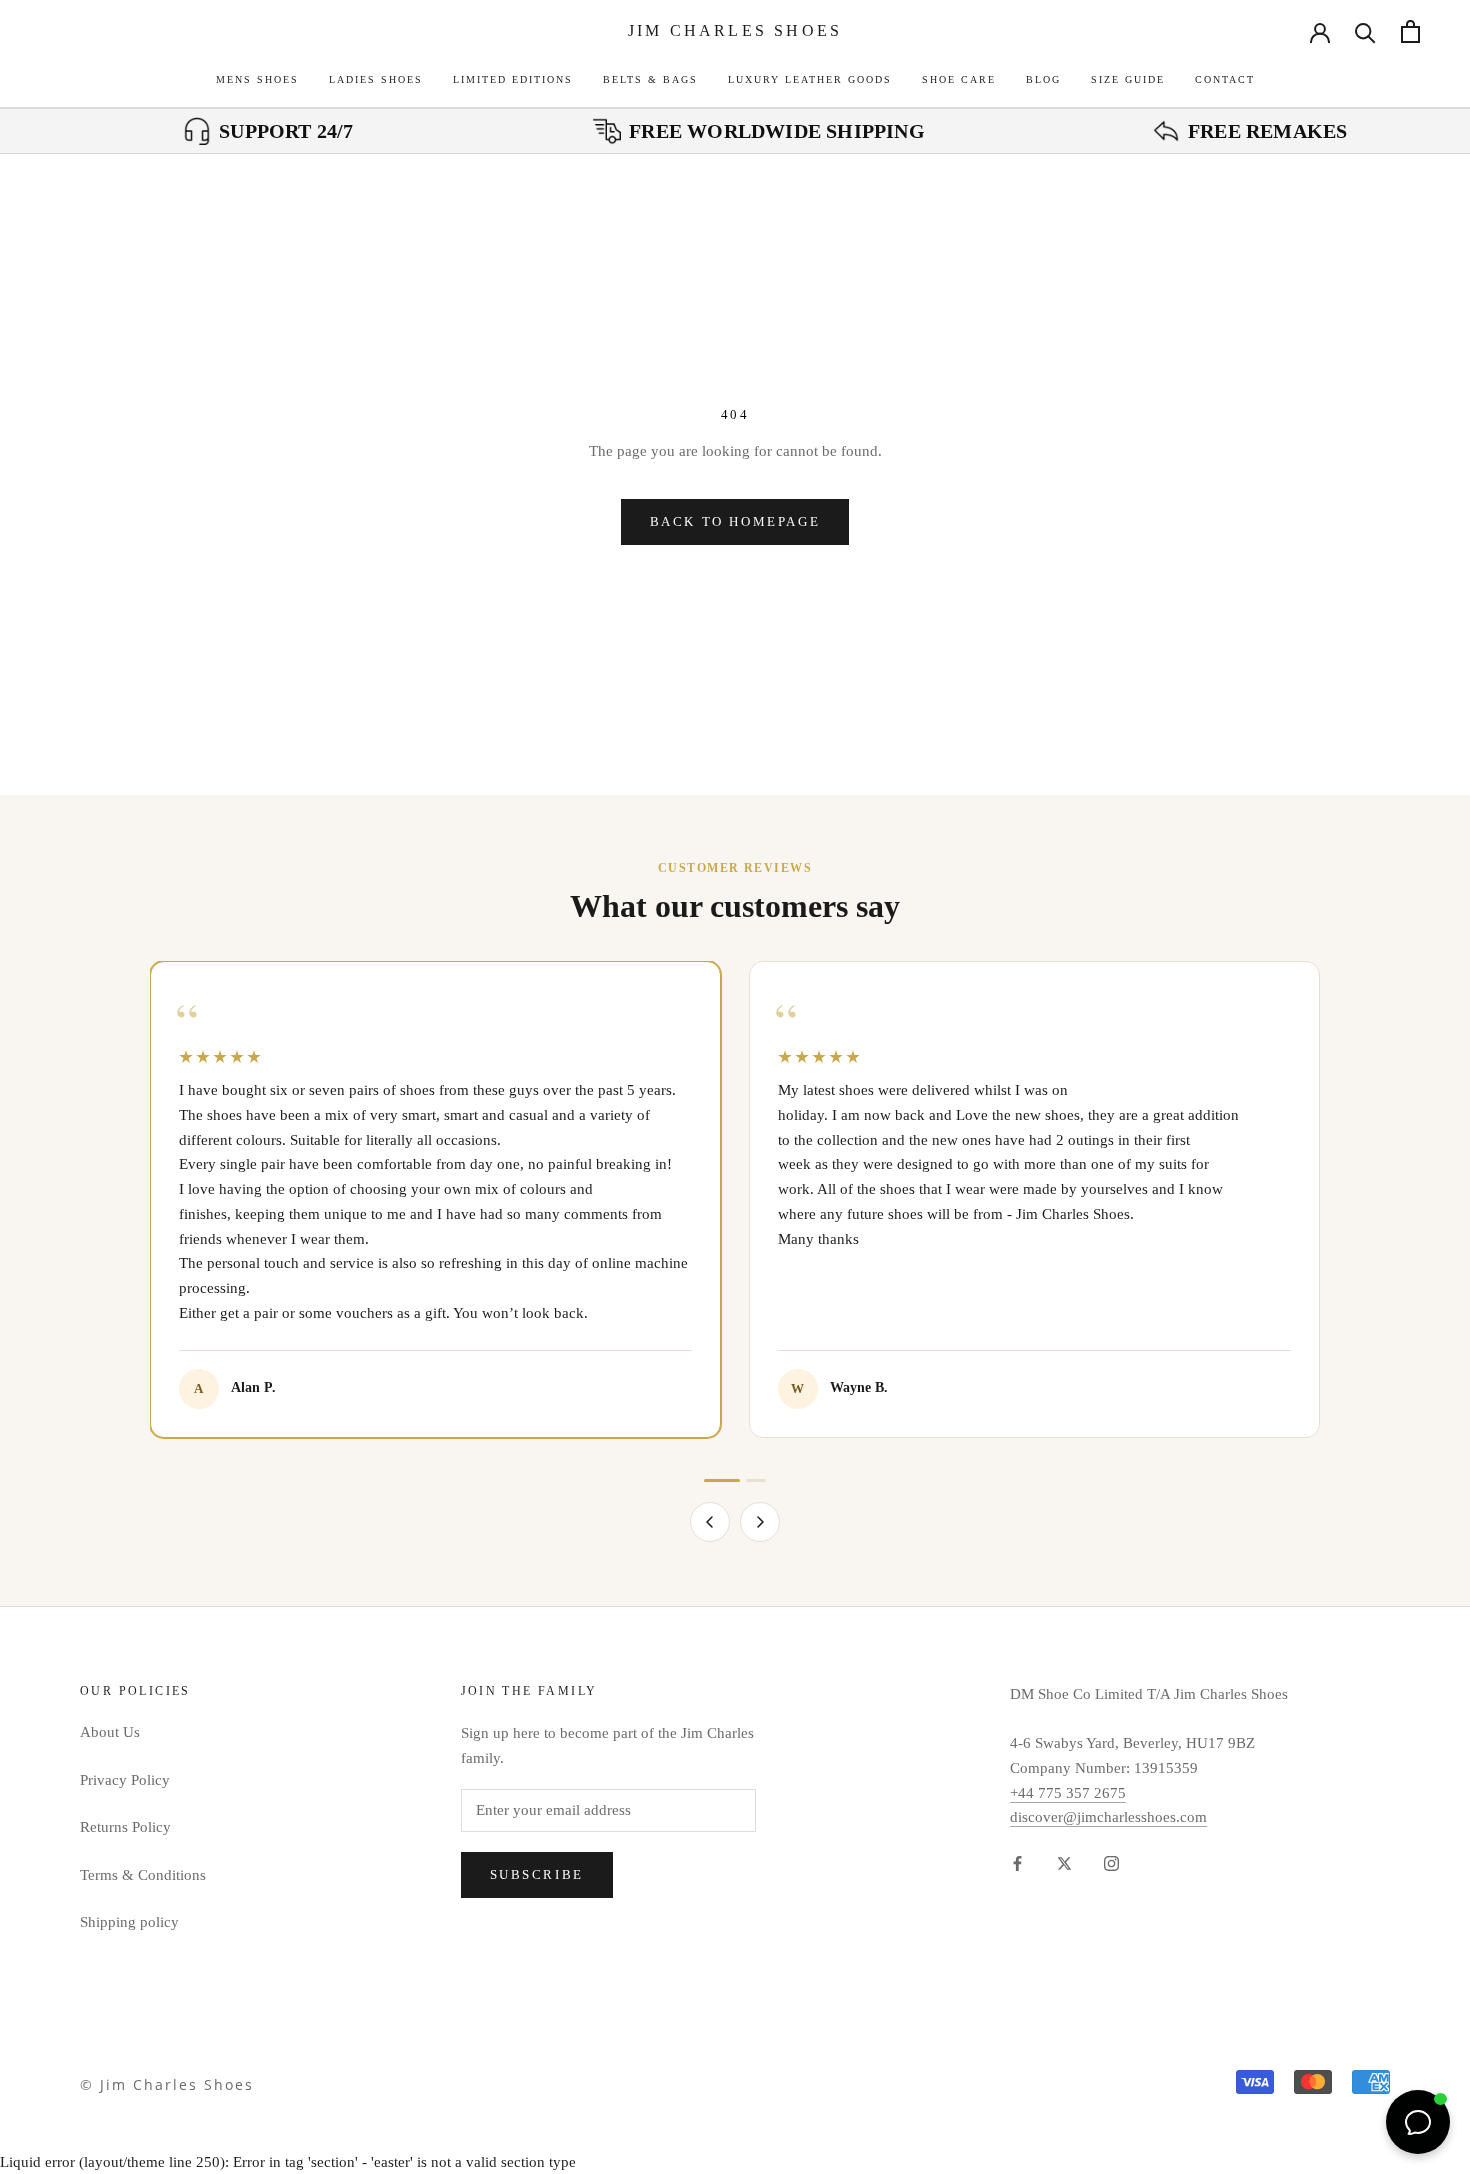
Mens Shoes (257, 79)
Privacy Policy (125, 1780)
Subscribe (537, 1874)
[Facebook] (1017, 1862)
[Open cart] (1410, 31)
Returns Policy (125, 1827)
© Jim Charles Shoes (167, 2084)
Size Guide (1128, 79)
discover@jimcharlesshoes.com (1108, 1817)
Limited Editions (513, 79)
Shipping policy (129, 1922)
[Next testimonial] (760, 1522)
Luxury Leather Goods (810, 79)
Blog (1043, 79)
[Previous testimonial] (710, 1522)
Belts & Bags (650, 79)
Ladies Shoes (376, 79)
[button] (722, 1480)
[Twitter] (1064, 1862)
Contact (1225, 79)
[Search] (1365, 31)
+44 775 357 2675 (1068, 1793)
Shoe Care (959, 79)
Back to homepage (735, 521)
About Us (110, 1732)
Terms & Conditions (143, 1875)
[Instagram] (1111, 1862)
